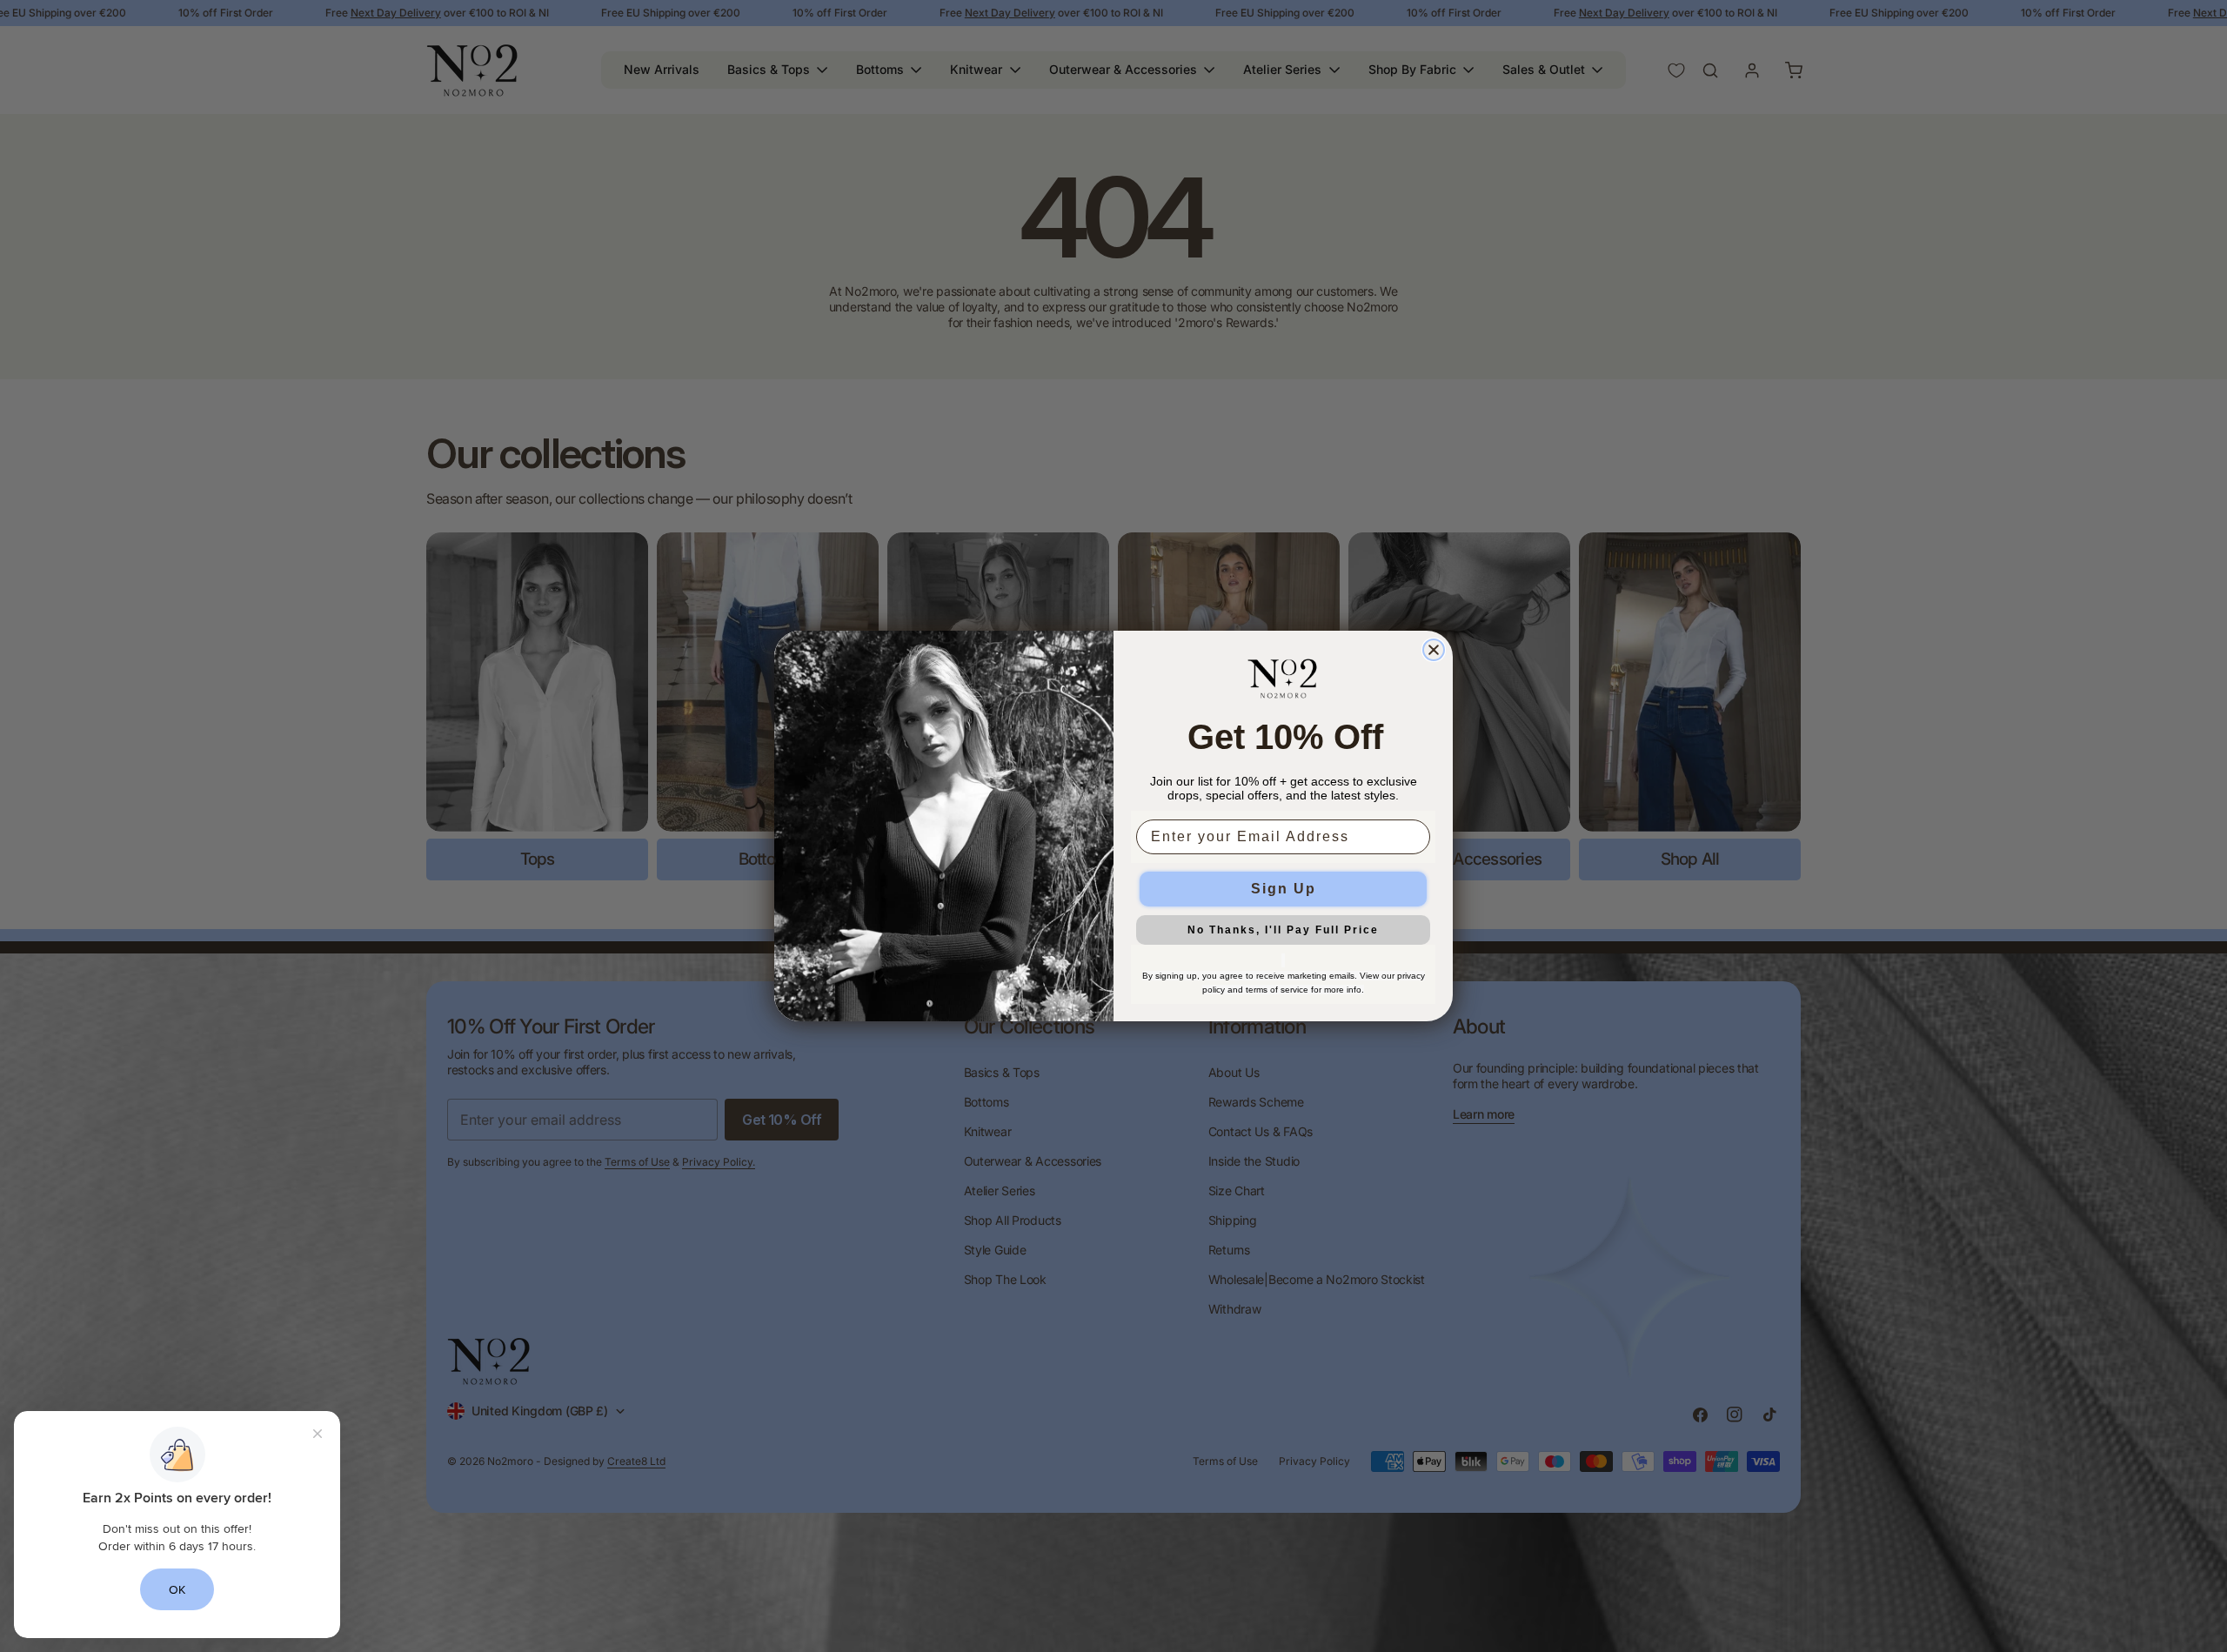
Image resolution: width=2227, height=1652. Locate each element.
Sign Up (1284, 889)
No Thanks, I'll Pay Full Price (1283, 930)
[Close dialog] (1434, 650)
